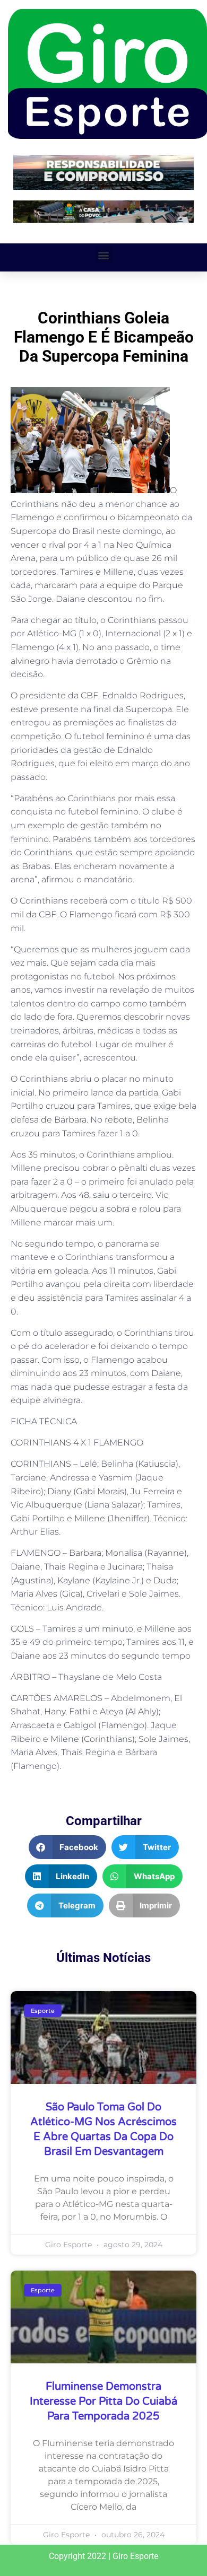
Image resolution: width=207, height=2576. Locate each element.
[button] (104, 255)
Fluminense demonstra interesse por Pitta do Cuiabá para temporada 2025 (103, 2402)
